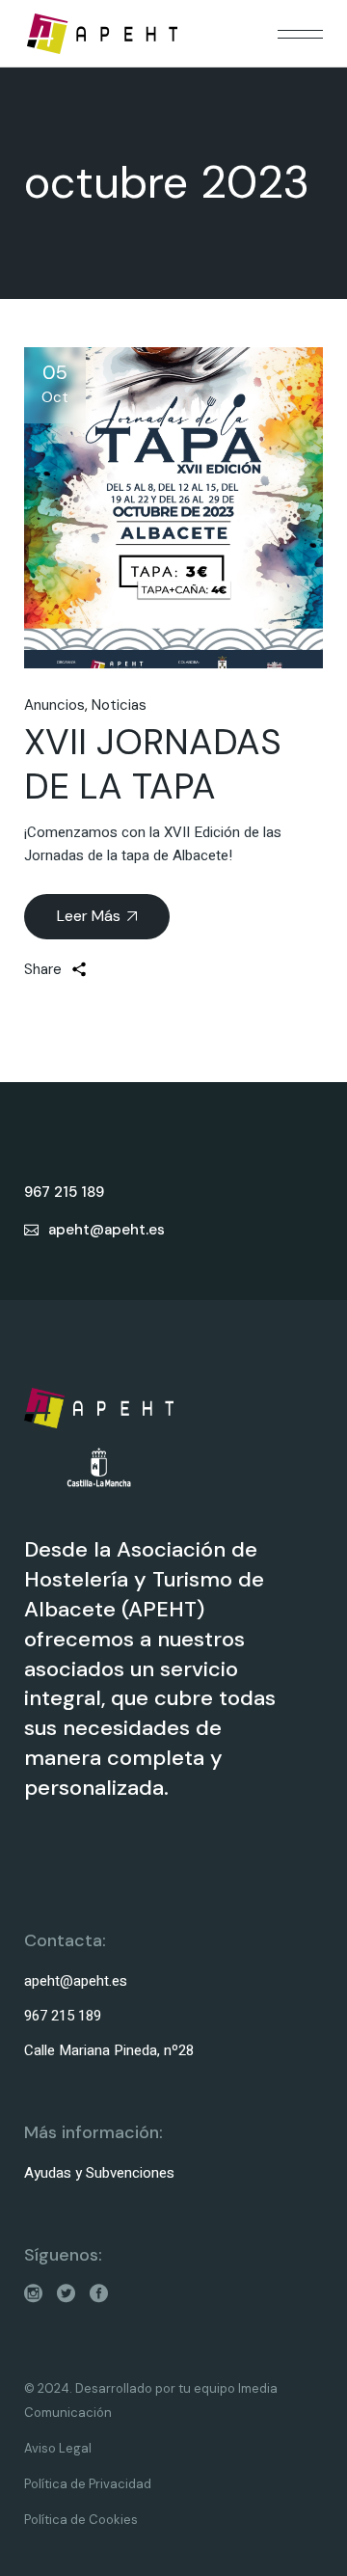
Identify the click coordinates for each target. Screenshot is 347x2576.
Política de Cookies (81, 2520)
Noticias (119, 705)
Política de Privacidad (88, 2484)
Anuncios (54, 705)
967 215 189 (63, 2016)
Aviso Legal (58, 2448)
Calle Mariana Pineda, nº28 (109, 2050)
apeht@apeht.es (76, 1981)
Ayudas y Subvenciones (99, 2173)
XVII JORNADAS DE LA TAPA (153, 764)
